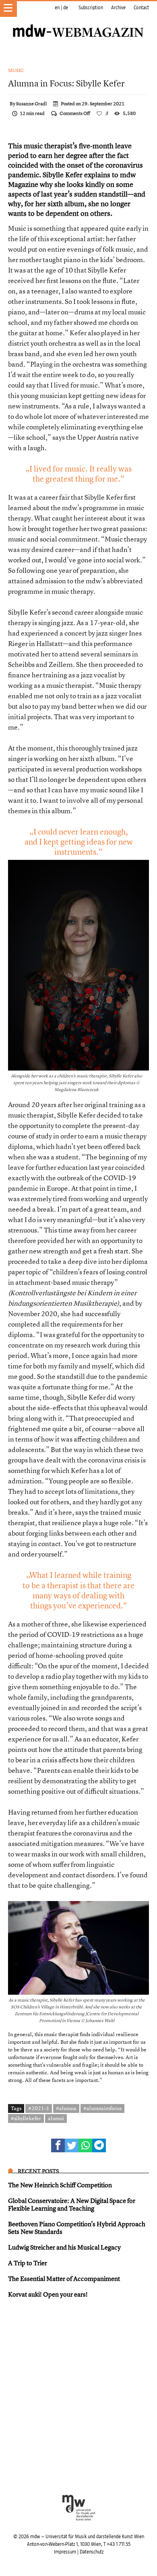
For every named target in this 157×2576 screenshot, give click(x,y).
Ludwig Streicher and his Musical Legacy (64, 2247)
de (66, 8)
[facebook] (58, 2145)
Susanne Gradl (31, 104)
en (57, 8)
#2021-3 (39, 2108)
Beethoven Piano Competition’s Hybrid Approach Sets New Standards (77, 2228)
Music (16, 70)
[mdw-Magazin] (78, 22)
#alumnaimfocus (102, 2108)
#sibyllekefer (26, 2118)
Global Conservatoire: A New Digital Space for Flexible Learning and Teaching (72, 2204)
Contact (141, 8)
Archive (118, 8)
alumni (56, 2118)
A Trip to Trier (28, 2263)
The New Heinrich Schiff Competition (60, 2185)
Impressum (65, 2552)
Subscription (91, 8)
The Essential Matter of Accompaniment (64, 2279)
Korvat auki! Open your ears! (48, 2294)
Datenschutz (92, 2552)
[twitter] (72, 2145)
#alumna (66, 2108)
